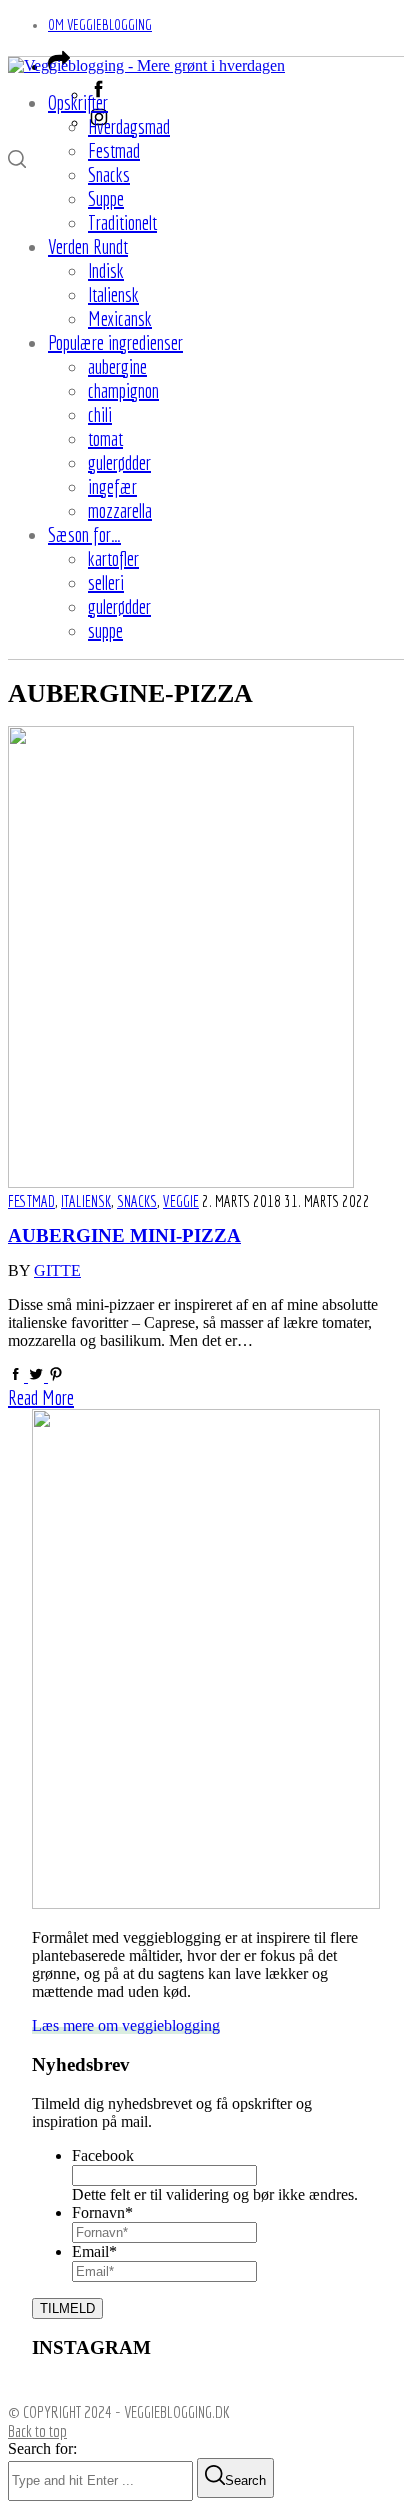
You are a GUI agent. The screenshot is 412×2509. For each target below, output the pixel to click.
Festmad (31, 1201)
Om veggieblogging (100, 24)
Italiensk (86, 1201)
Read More (41, 1397)
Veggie (181, 1201)
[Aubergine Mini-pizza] (181, 1182)
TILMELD (67, 2308)
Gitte (57, 1270)
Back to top (37, 2430)
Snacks (137, 1201)
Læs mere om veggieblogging (126, 2025)
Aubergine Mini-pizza (124, 1236)
